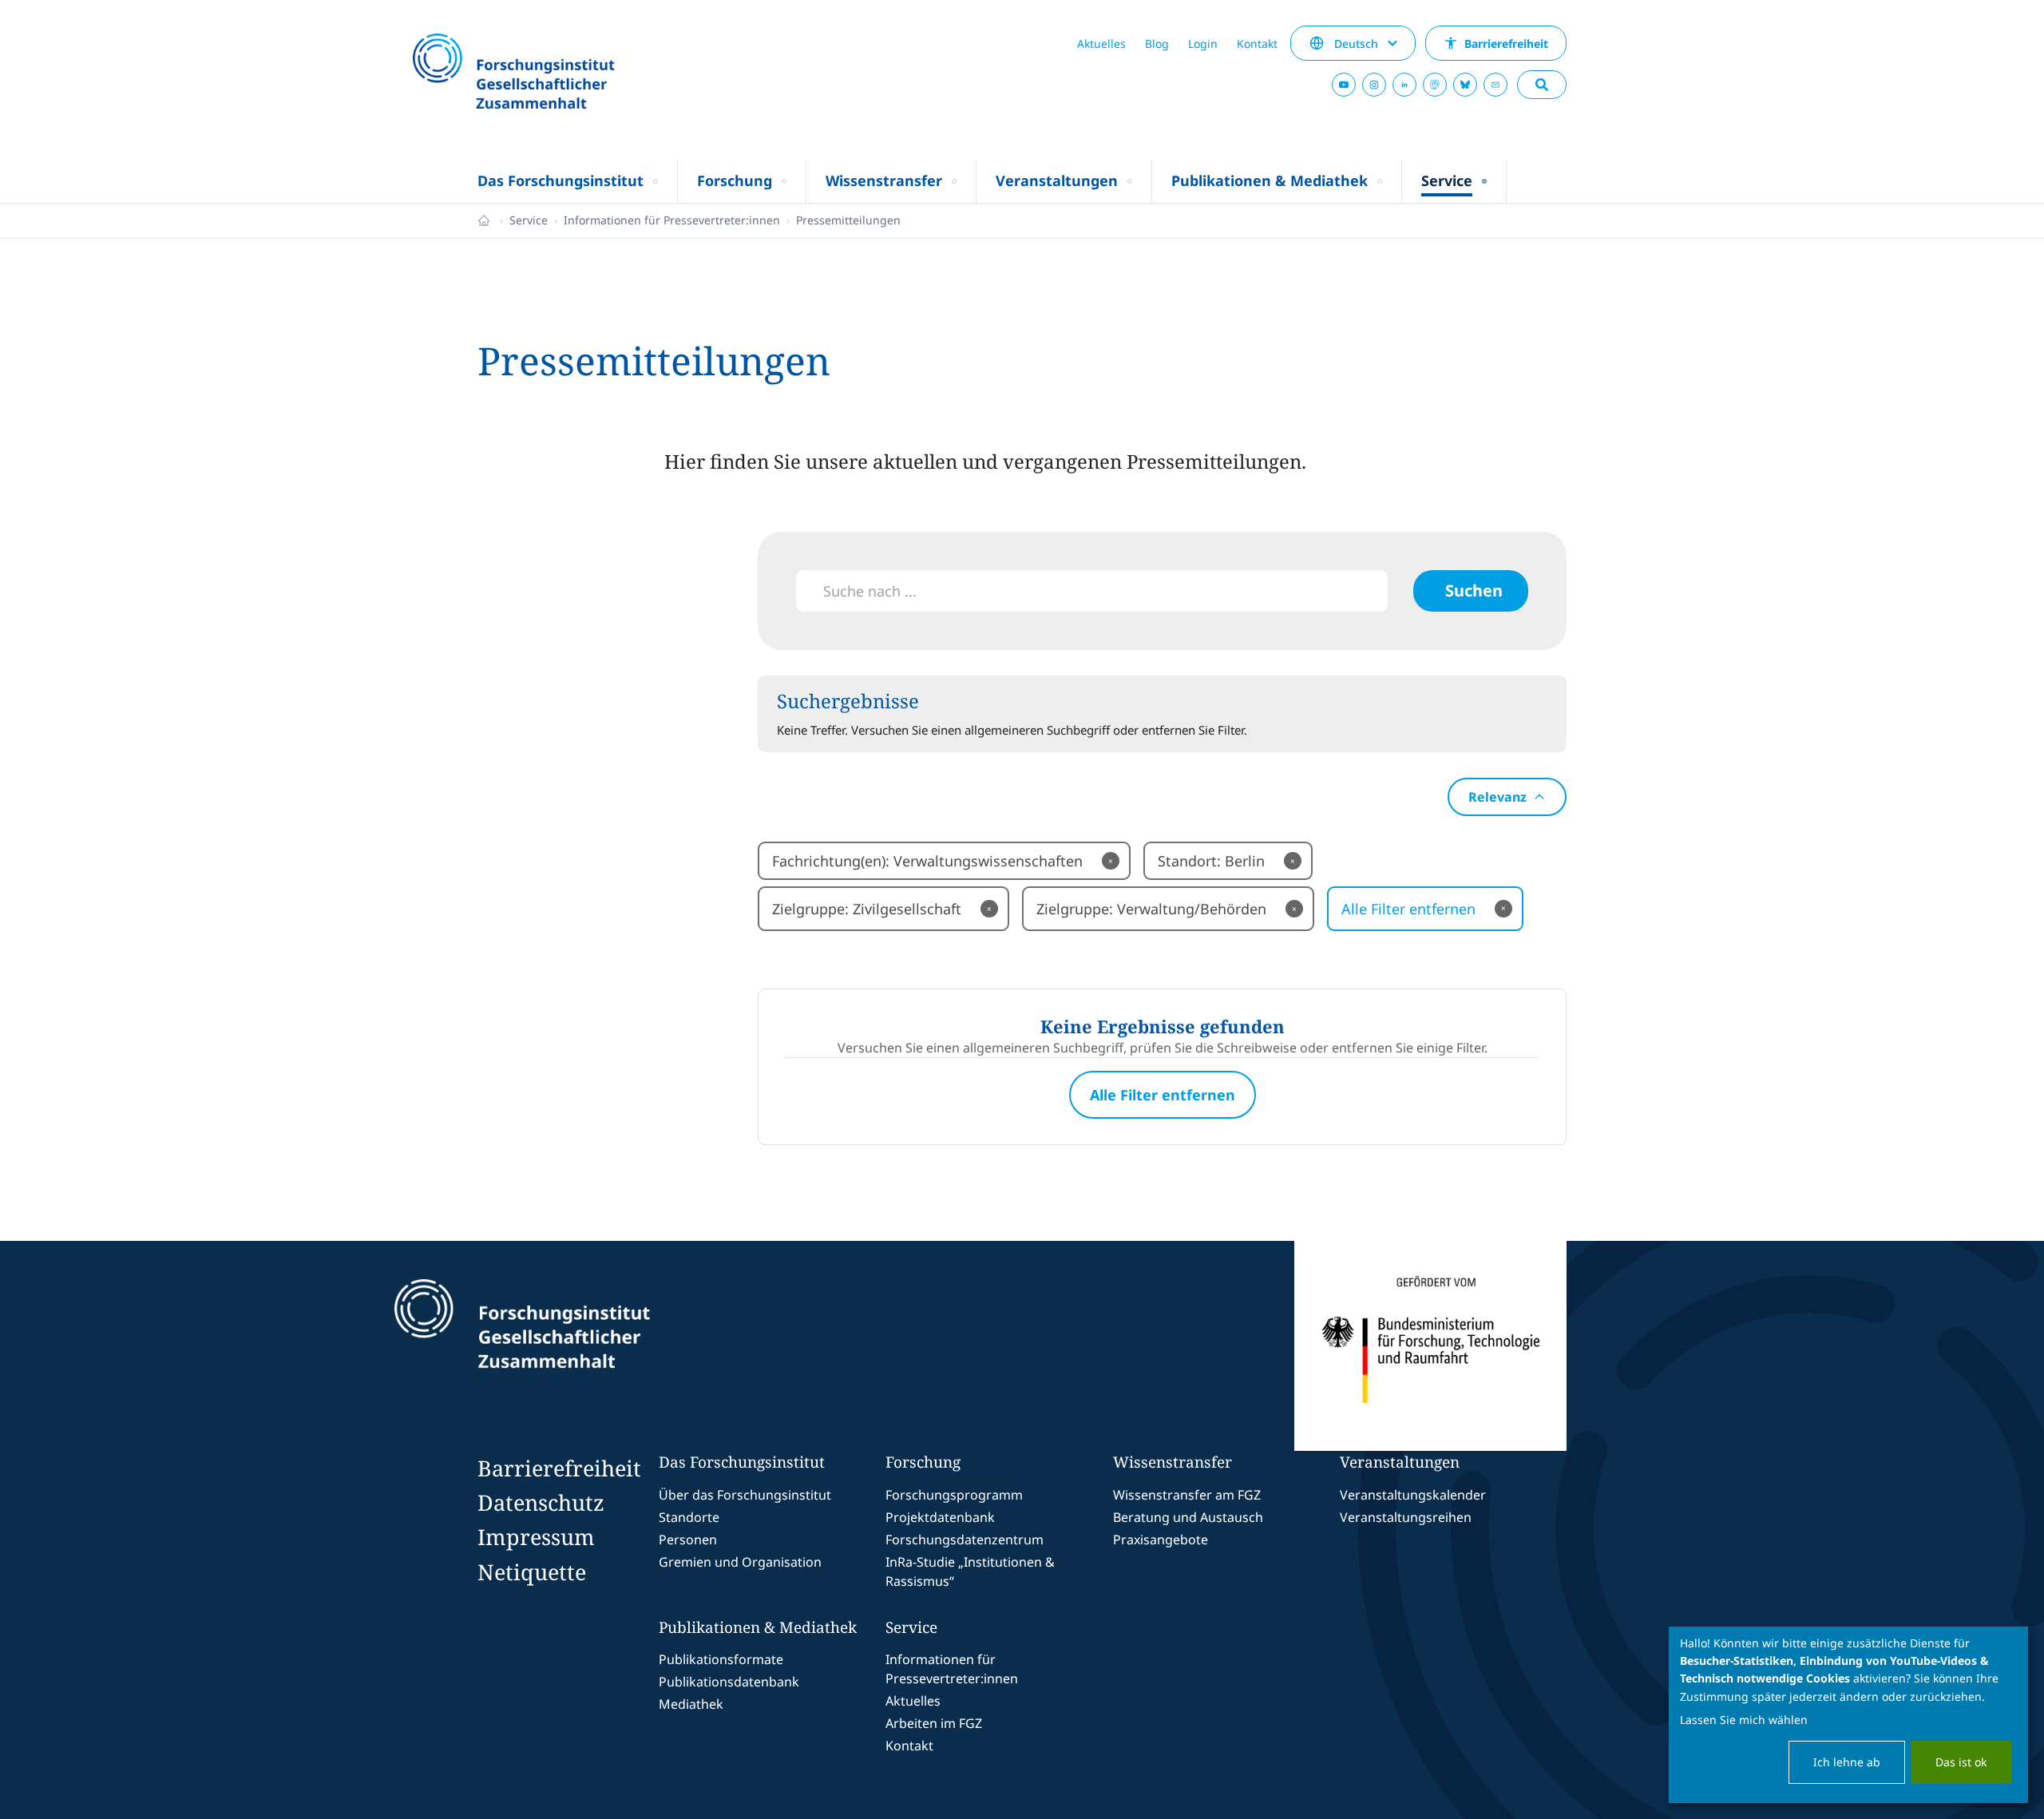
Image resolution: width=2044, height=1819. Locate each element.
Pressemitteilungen (848, 220)
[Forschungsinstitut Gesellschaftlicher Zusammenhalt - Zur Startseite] (596, 1346)
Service (529, 220)
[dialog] (1848, 1715)
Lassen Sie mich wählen (1744, 1720)
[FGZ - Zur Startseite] (557, 73)
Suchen (1474, 590)
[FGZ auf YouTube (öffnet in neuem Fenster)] (1344, 85)
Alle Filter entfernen (1424, 909)
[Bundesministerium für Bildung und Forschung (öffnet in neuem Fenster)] (1430, 1346)
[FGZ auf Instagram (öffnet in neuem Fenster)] (1374, 85)
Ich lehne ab (1847, 1762)
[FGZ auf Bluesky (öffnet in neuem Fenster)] (1465, 85)
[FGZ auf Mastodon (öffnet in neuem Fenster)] (1435, 85)
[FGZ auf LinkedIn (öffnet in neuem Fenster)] (1404, 85)
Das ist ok (1961, 1762)
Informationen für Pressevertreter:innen (672, 220)
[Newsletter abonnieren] (1495, 85)
